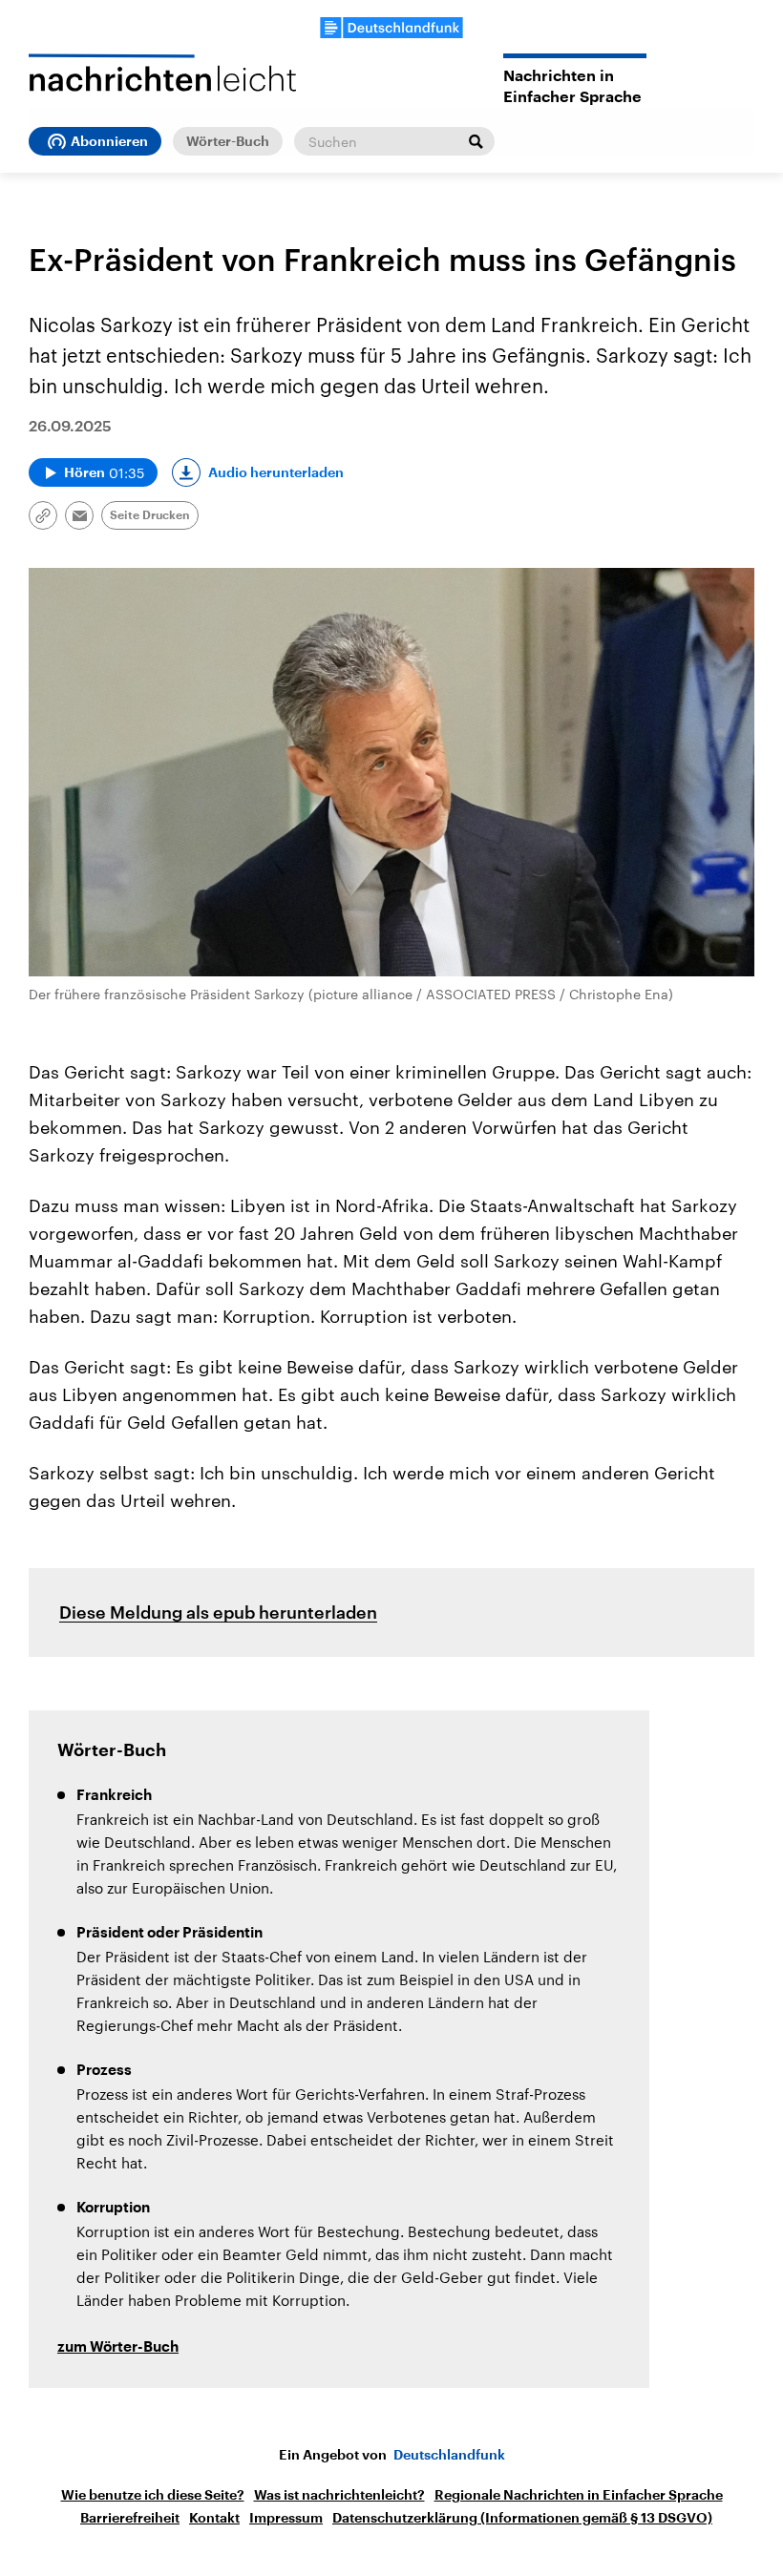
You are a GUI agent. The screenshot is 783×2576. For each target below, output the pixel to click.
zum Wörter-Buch (118, 2347)
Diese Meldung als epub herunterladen (218, 1612)
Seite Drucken (150, 515)
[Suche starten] (476, 141)
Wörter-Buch (228, 141)
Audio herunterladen (276, 472)
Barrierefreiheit (130, 2518)
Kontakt (214, 2518)
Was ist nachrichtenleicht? (339, 2495)
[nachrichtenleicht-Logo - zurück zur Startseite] (162, 73)
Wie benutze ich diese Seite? (153, 2495)
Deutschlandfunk (449, 2455)
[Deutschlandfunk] (391, 28)
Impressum (286, 2518)
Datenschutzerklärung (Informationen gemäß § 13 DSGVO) (522, 2518)
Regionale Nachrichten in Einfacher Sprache (579, 2495)
